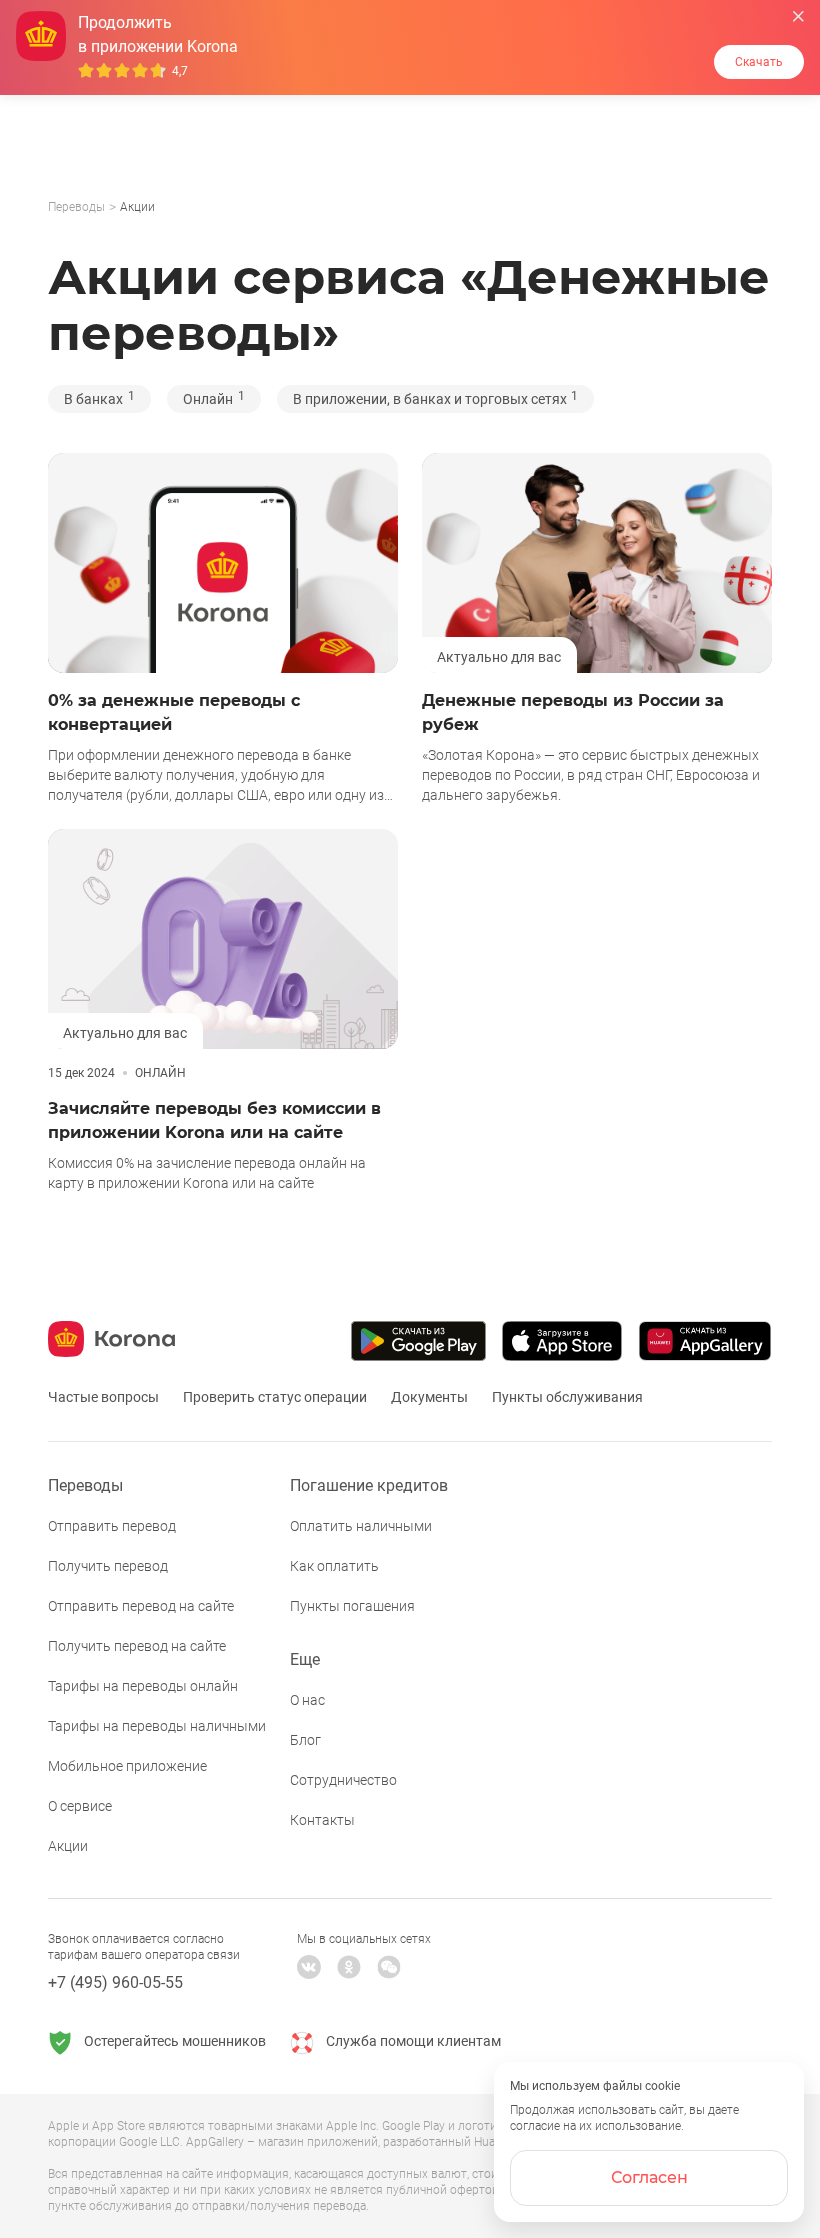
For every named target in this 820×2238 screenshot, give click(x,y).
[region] (410, 208)
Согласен (649, 2177)
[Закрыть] (798, 16)
